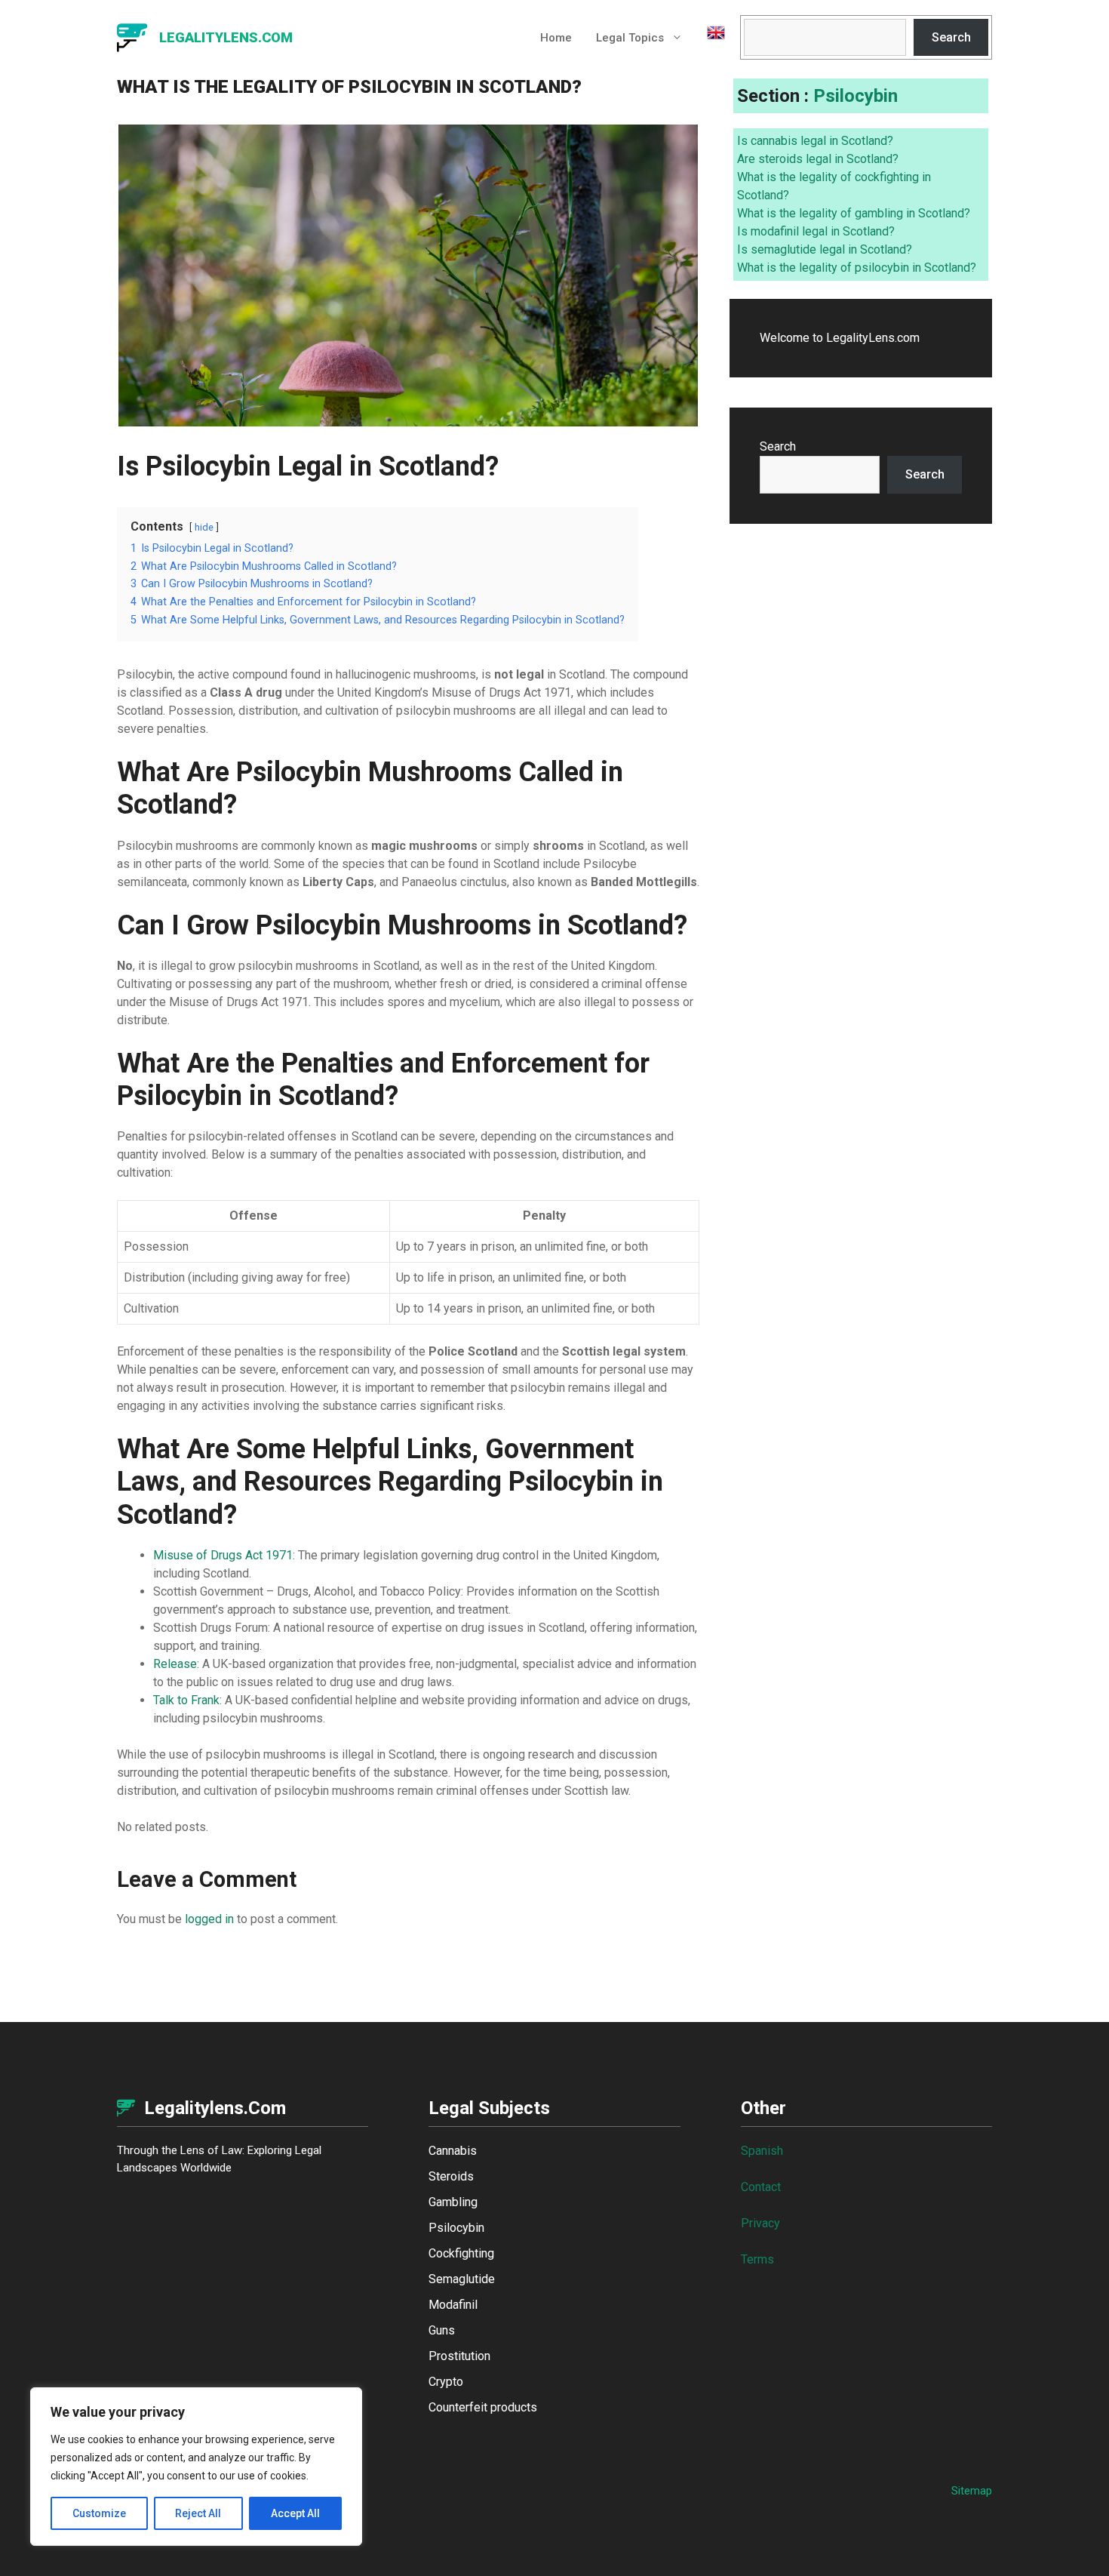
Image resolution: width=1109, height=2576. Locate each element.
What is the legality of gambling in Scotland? (854, 213)
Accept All (295, 2513)
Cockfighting (461, 2253)
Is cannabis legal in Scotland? (815, 141)
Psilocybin (856, 96)
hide (204, 527)
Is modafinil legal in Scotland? (816, 231)
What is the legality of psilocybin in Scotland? (857, 268)
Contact (761, 2187)
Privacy (760, 2223)
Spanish (762, 2151)
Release (175, 1664)
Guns (442, 2330)
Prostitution (459, 2356)
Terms (757, 2259)
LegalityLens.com (226, 37)
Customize (99, 2513)
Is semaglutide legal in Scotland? (825, 249)
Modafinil (453, 2305)
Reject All (198, 2513)
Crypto (446, 2382)
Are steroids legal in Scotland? (818, 159)
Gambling (453, 2202)
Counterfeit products (483, 2407)
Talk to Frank (186, 1700)
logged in (209, 1919)
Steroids (451, 2176)
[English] (710, 38)
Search (951, 37)
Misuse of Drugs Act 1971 (223, 1555)
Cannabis (453, 2151)
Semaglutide (462, 2279)
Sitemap (972, 2491)
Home (556, 38)
